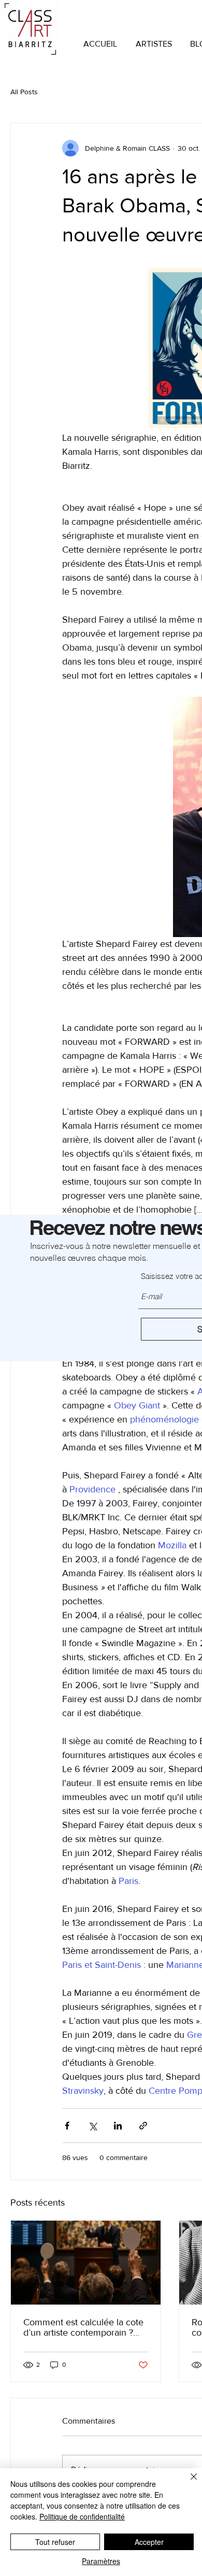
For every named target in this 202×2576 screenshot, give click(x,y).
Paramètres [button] (101, 2561)
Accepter (149, 2542)
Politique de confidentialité (82, 2516)
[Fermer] (187, 2483)
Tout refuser (55, 2542)
